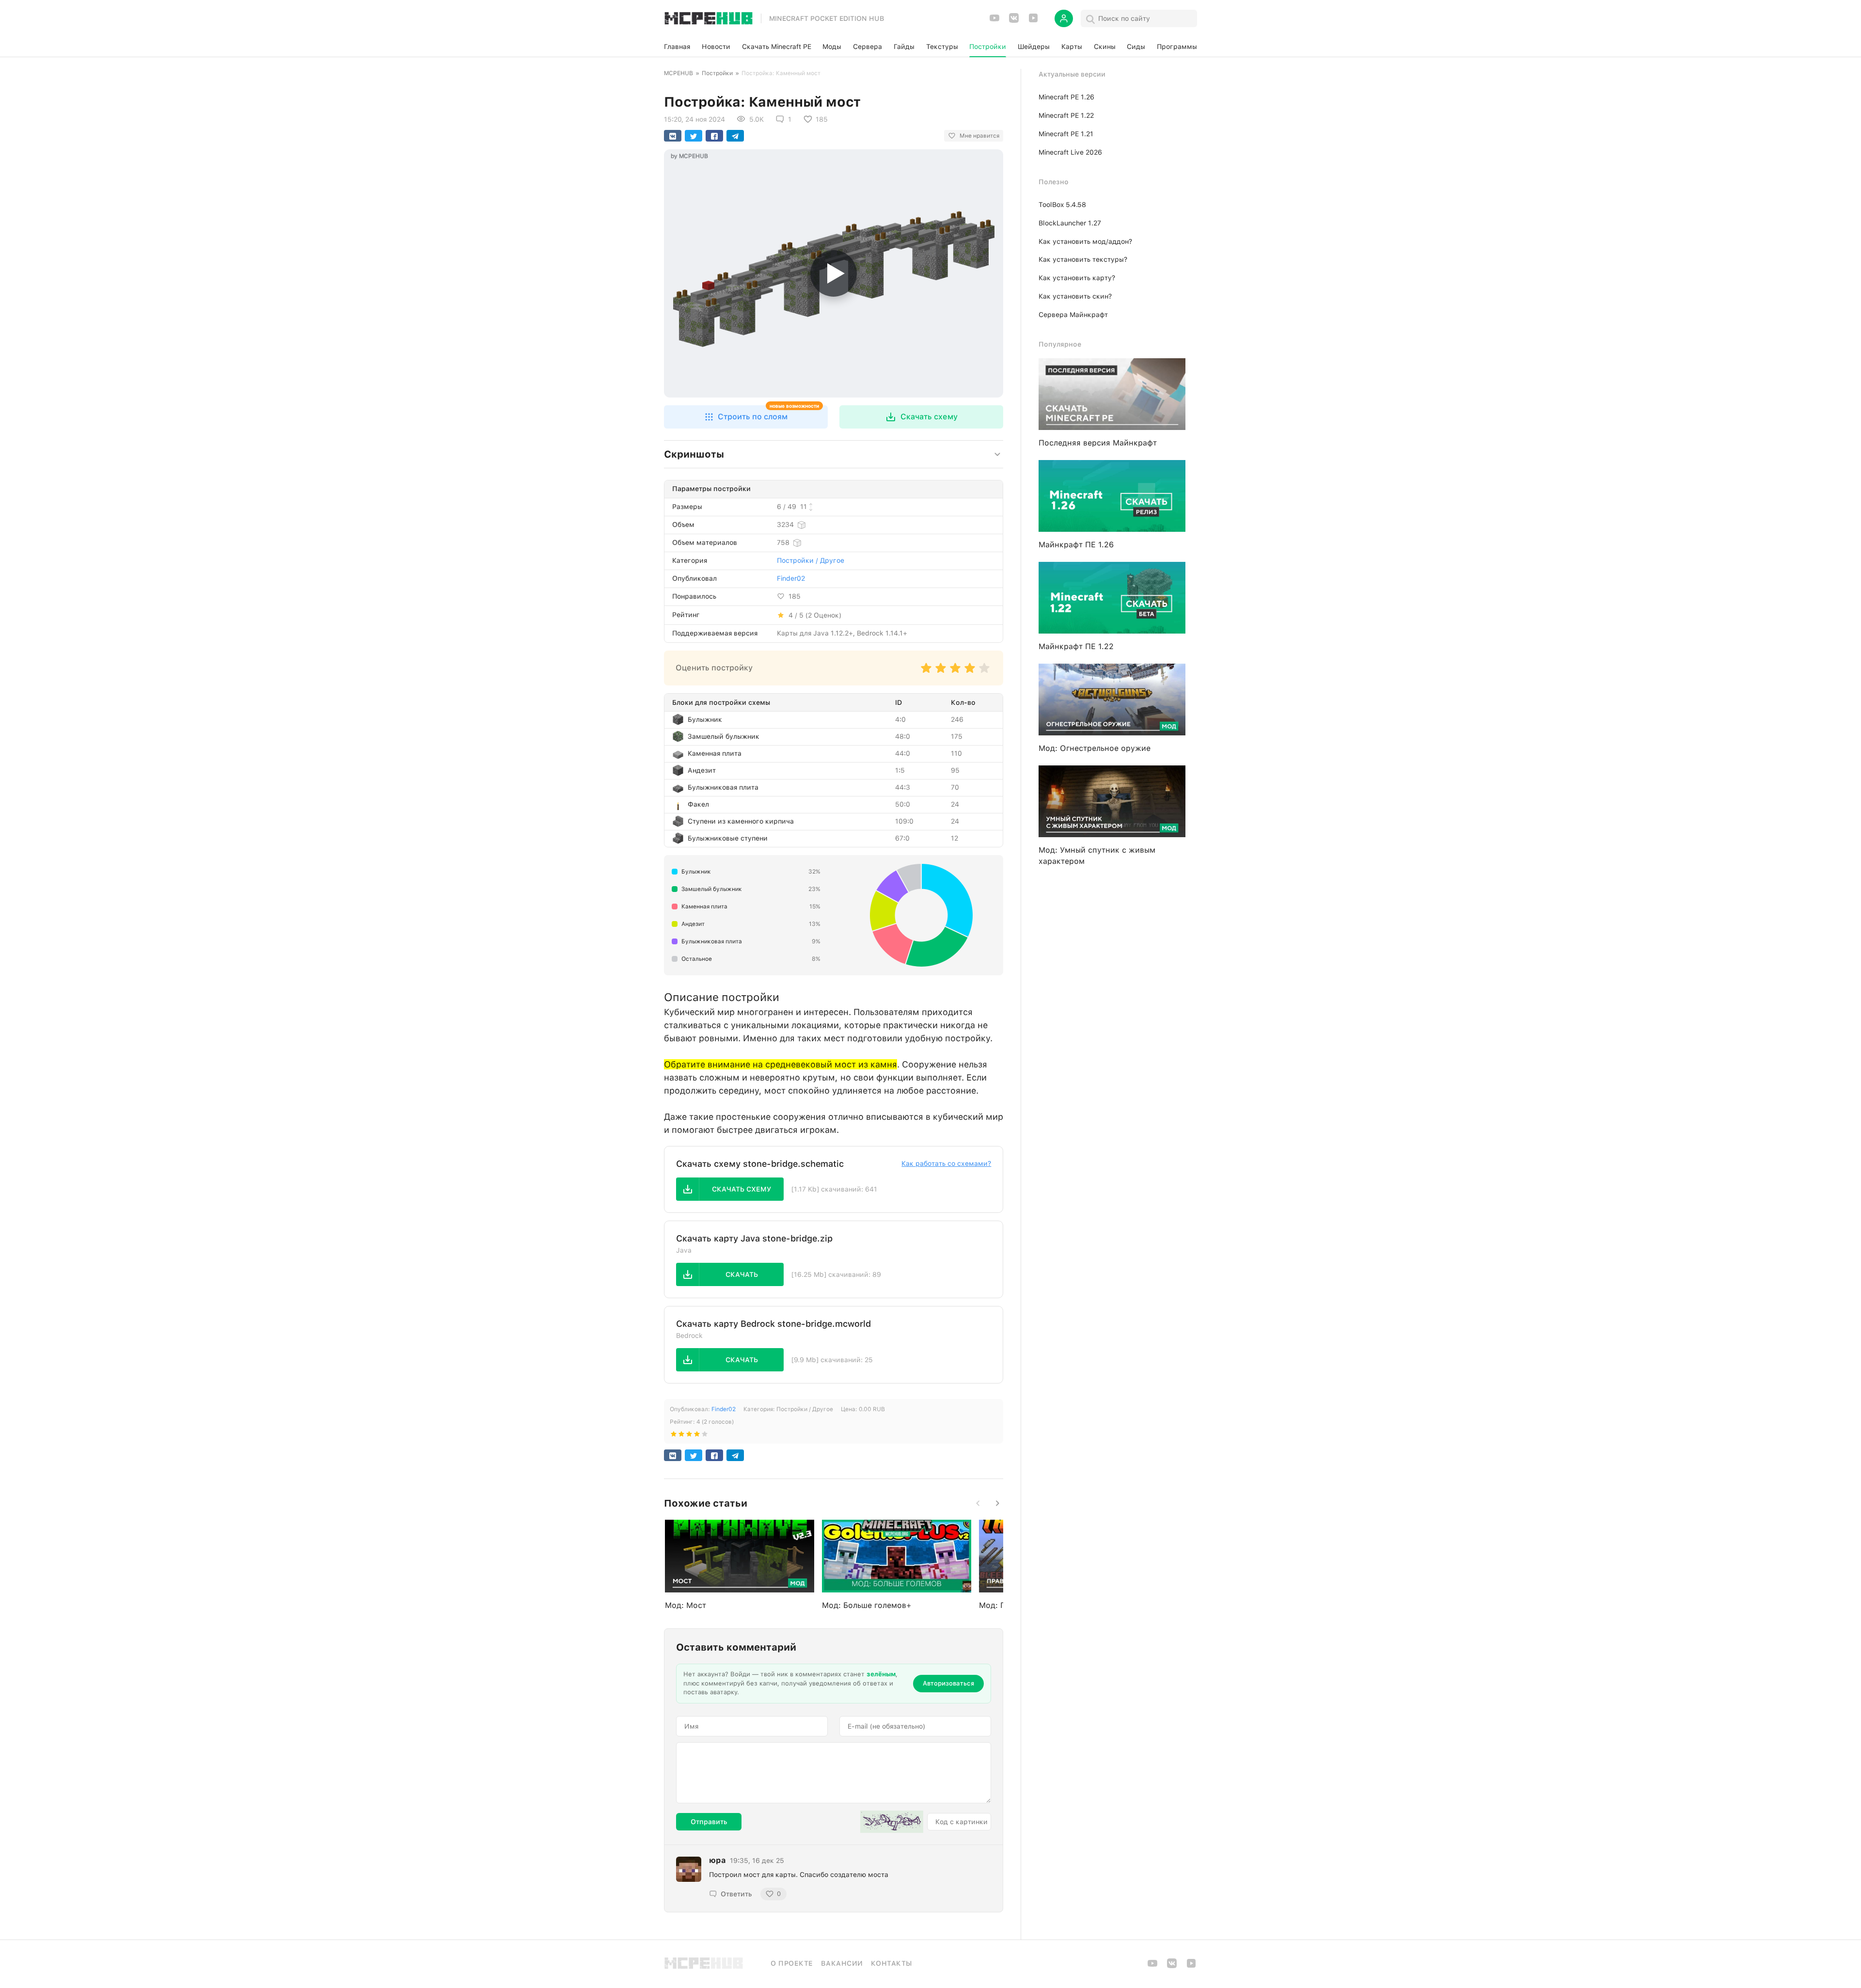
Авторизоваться (948, 1683)
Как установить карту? (1077, 278)
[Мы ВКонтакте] (1014, 21)
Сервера (867, 47)
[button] (746, 417)
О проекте (792, 1963)
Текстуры (942, 47)
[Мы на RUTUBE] (1033, 21)
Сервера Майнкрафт (1073, 315)
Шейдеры (1034, 47)
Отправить (709, 1822)
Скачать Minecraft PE (777, 47)
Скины (1105, 47)
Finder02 (791, 578)
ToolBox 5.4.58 (1062, 205)
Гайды (904, 47)
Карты (1072, 47)
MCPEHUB (678, 73)
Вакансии (842, 1963)
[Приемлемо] (941, 673)
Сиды (1136, 47)
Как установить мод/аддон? (1085, 241)
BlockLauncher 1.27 (1070, 223)
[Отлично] (984, 673)
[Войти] (1064, 18)
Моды (832, 47)
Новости (716, 47)
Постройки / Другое (811, 560)
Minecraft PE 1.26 (1066, 97)
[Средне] (955, 673)
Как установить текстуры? (1083, 259)
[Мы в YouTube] (994, 21)
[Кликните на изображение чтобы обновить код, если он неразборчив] (892, 1822)
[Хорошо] (970, 673)
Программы (1177, 47)
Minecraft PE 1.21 (1066, 134)
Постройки (988, 47)
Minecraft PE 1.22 (1066, 115)
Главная (677, 47)
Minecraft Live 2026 (1070, 152)
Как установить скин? (1075, 296)
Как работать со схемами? (946, 1163)
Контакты (891, 1963)
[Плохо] (926, 673)
